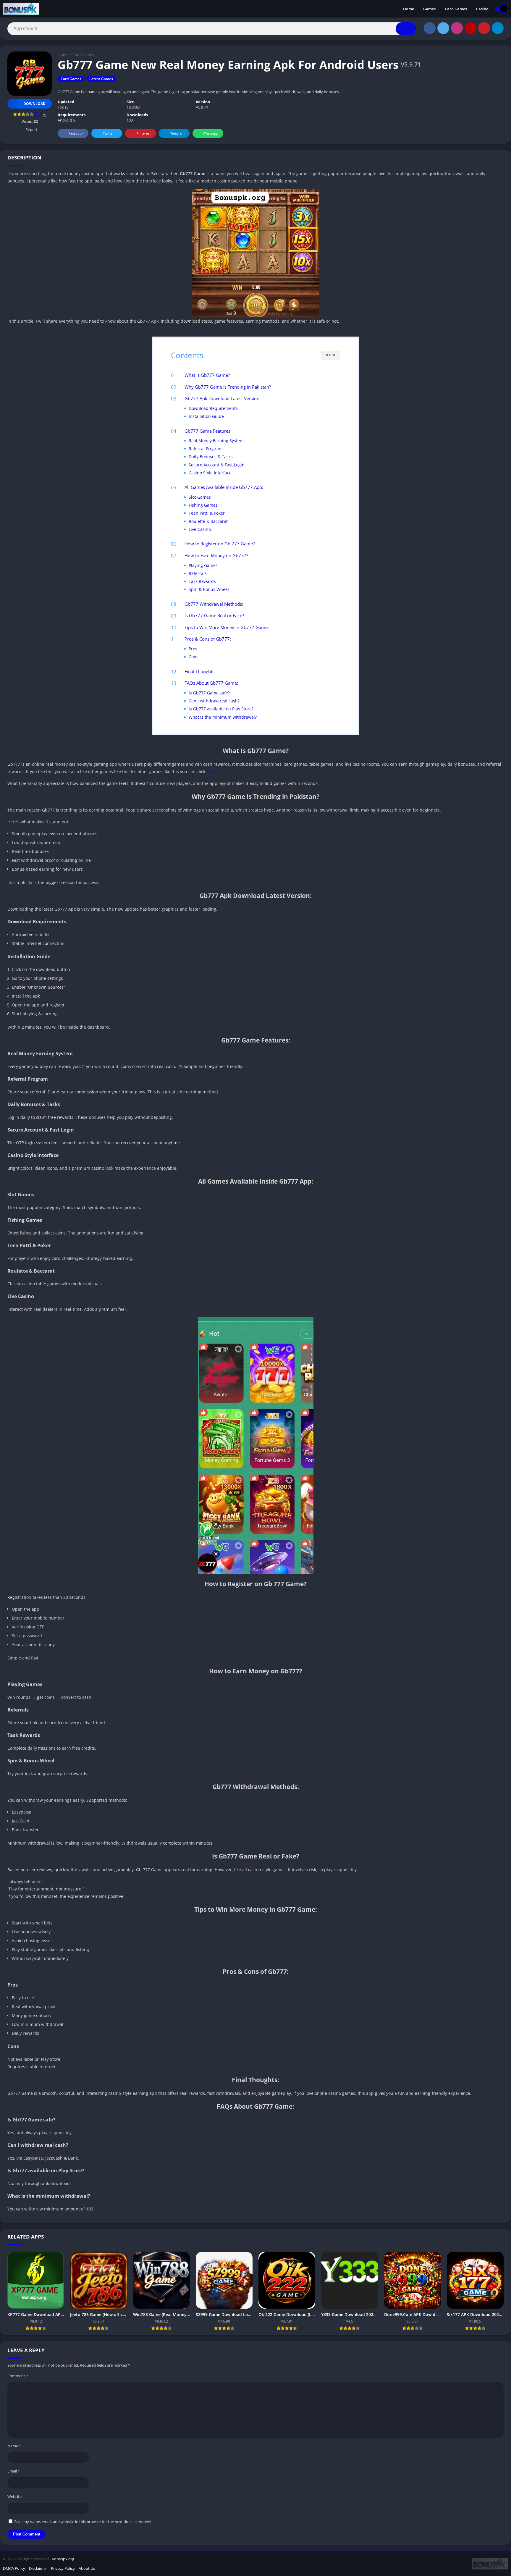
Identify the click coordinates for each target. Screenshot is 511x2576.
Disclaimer (38, 2568)
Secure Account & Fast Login (217, 465)
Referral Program (206, 449)
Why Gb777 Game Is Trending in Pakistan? (228, 387)
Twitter (108, 133)
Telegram (177, 133)
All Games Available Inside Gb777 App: (224, 487)
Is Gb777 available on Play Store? (221, 709)
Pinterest (144, 133)
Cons (194, 657)
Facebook (76, 133)
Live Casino (200, 529)
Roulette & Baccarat (208, 521)
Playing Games (203, 565)
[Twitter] (443, 28)
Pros (193, 649)
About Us (87, 2568)
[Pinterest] (484, 28)
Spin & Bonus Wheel (209, 589)
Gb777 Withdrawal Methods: (214, 604)
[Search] (406, 29)
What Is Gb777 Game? (207, 375)
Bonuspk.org (63, 2559)
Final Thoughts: (200, 671)
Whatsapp (211, 133)
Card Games (456, 9)
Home (409, 9)
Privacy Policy (63, 2568)
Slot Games (200, 497)
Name (14, 2446)
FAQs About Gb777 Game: (211, 683)
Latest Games (101, 79)
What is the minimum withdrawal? (223, 717)
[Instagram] (457, 28)
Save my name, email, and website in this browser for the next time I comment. (83, 2522)
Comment (18, 2376)
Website (14, 2496)
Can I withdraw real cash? (214, 701)
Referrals (198, 573)
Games (429, 9)
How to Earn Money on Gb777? (216, 555)
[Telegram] (498, 28)
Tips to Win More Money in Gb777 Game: (227, 627)
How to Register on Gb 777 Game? (220, 544)
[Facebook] (430, 28)
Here (211, 771)
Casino (482, 9)
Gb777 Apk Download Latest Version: (223, 398)
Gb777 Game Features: (208, 431)
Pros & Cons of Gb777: (208, 639)
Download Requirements (213, 408)
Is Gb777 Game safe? (209, 693)
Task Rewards (202, 581)
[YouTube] (470, 28)
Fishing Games (203, 505)
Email (14, 2471)
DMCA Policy (14, 2568)
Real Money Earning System (216, 441)
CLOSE (331, 355)
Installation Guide (206, 416)
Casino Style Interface (210, 473)
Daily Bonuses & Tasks (211, 456)
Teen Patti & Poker (207, 513)
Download (34, 104)
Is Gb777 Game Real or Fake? (214, 615)
